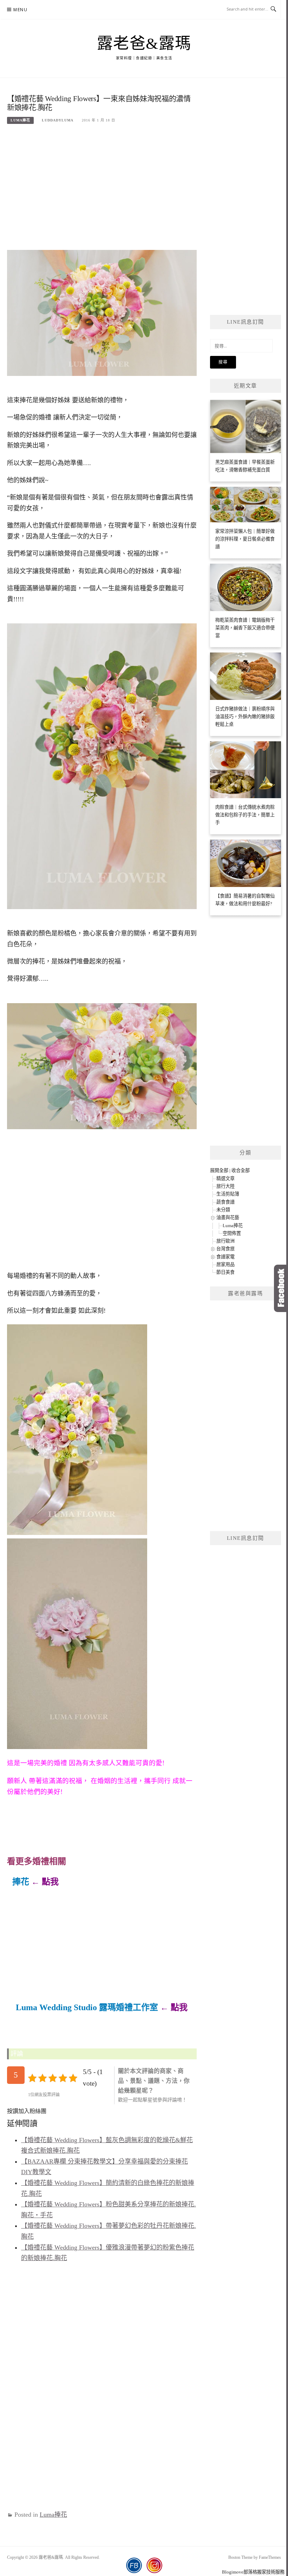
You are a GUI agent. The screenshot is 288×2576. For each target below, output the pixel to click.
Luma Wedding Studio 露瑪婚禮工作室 (87, 2007)
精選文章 (225, 1178)
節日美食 (225, 1272)
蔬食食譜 (225, 1202)
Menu (20, 10)
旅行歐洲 (225, 1241)
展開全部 (219, 1170)
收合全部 (241, 1170)
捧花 (21, 1882)
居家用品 (225, 1264)
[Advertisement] (102, 185)
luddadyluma (58, 120)
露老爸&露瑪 (144, 44)
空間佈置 (232, 1233)
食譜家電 (225, 1257)
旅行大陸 (225, 1186)
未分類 (223, 1210)
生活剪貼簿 (228, 1194)
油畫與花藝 (228, 1217)
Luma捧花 (20, 120)
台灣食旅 (225, 1249)
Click (281, 1288)
